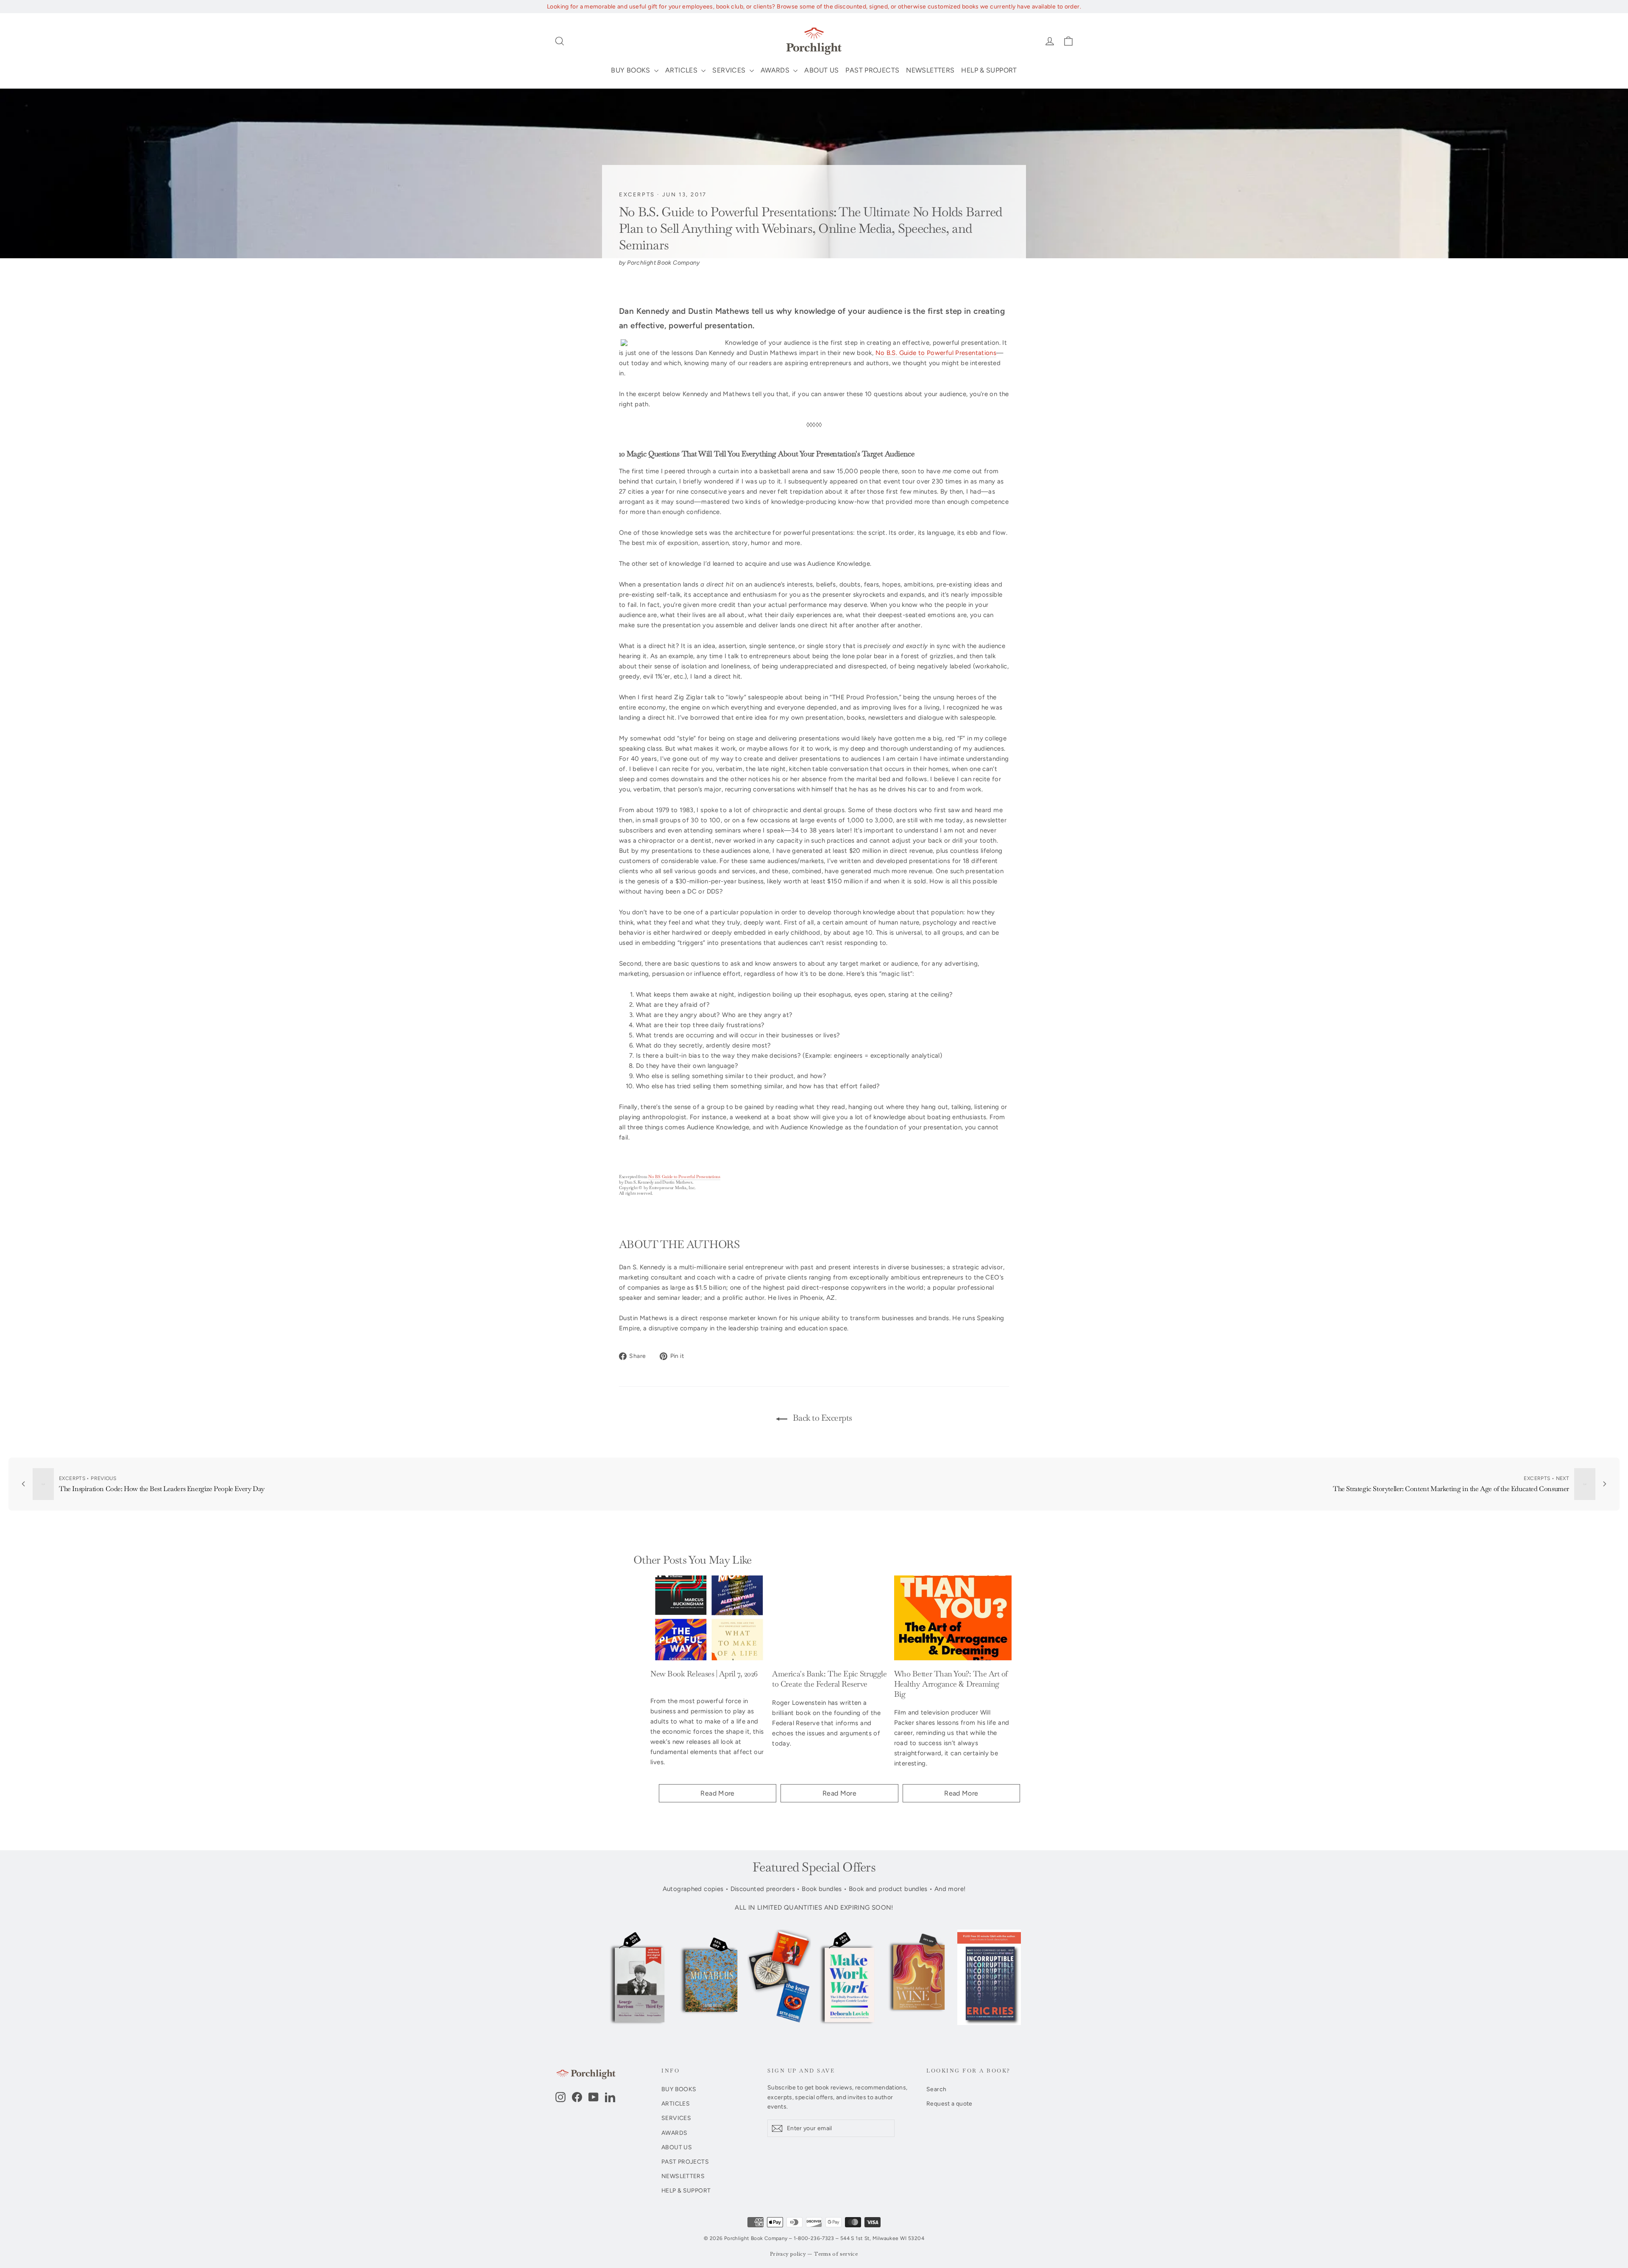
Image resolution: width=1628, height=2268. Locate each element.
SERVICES (730, 70)
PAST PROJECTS (872, 70)
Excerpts (637, 194)
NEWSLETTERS (930, 70)
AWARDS (776, 70)
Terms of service (836, 2254)
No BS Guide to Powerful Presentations (684, 1177)
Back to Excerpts (821, 1418)
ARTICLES (682, 70)
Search (936, 2089)
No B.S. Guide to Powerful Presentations (936, 353)
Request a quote (949, 2103)
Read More (717, 1793)
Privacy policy (788, 2254)
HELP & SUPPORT (989, 70)
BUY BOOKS (631, 70)
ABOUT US (821, 70)
